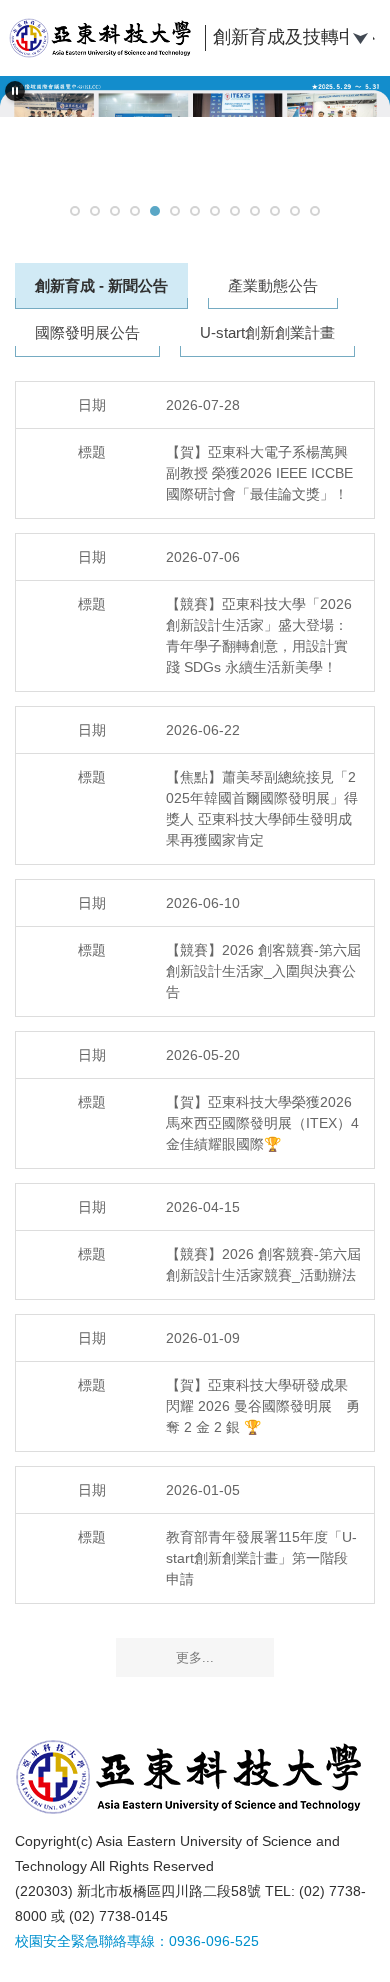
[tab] (75, 211)
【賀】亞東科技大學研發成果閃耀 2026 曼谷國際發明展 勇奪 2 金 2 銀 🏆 (263, 1406)
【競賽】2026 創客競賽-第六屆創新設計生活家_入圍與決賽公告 (263, 971)
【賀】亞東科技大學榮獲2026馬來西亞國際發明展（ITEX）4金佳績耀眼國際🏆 (262, 1123)
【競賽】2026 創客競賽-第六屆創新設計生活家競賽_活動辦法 (263, 1264)
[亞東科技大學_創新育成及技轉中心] (103, 38)
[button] (15, 91)
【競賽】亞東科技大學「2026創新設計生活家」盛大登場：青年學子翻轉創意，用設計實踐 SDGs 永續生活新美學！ (259, 635)
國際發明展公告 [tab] (87, 332)
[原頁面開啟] (195, 134)
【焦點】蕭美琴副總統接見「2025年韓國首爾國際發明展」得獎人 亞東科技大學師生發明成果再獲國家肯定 (262, 808)
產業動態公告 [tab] (273, 285)
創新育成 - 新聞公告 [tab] (101, 285)
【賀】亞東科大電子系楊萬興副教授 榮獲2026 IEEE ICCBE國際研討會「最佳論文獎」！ (259, 473)
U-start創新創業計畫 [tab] (267, 332)
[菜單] (360, 36)
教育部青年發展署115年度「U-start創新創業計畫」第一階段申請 (261, 1558)
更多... (195, 1657)
